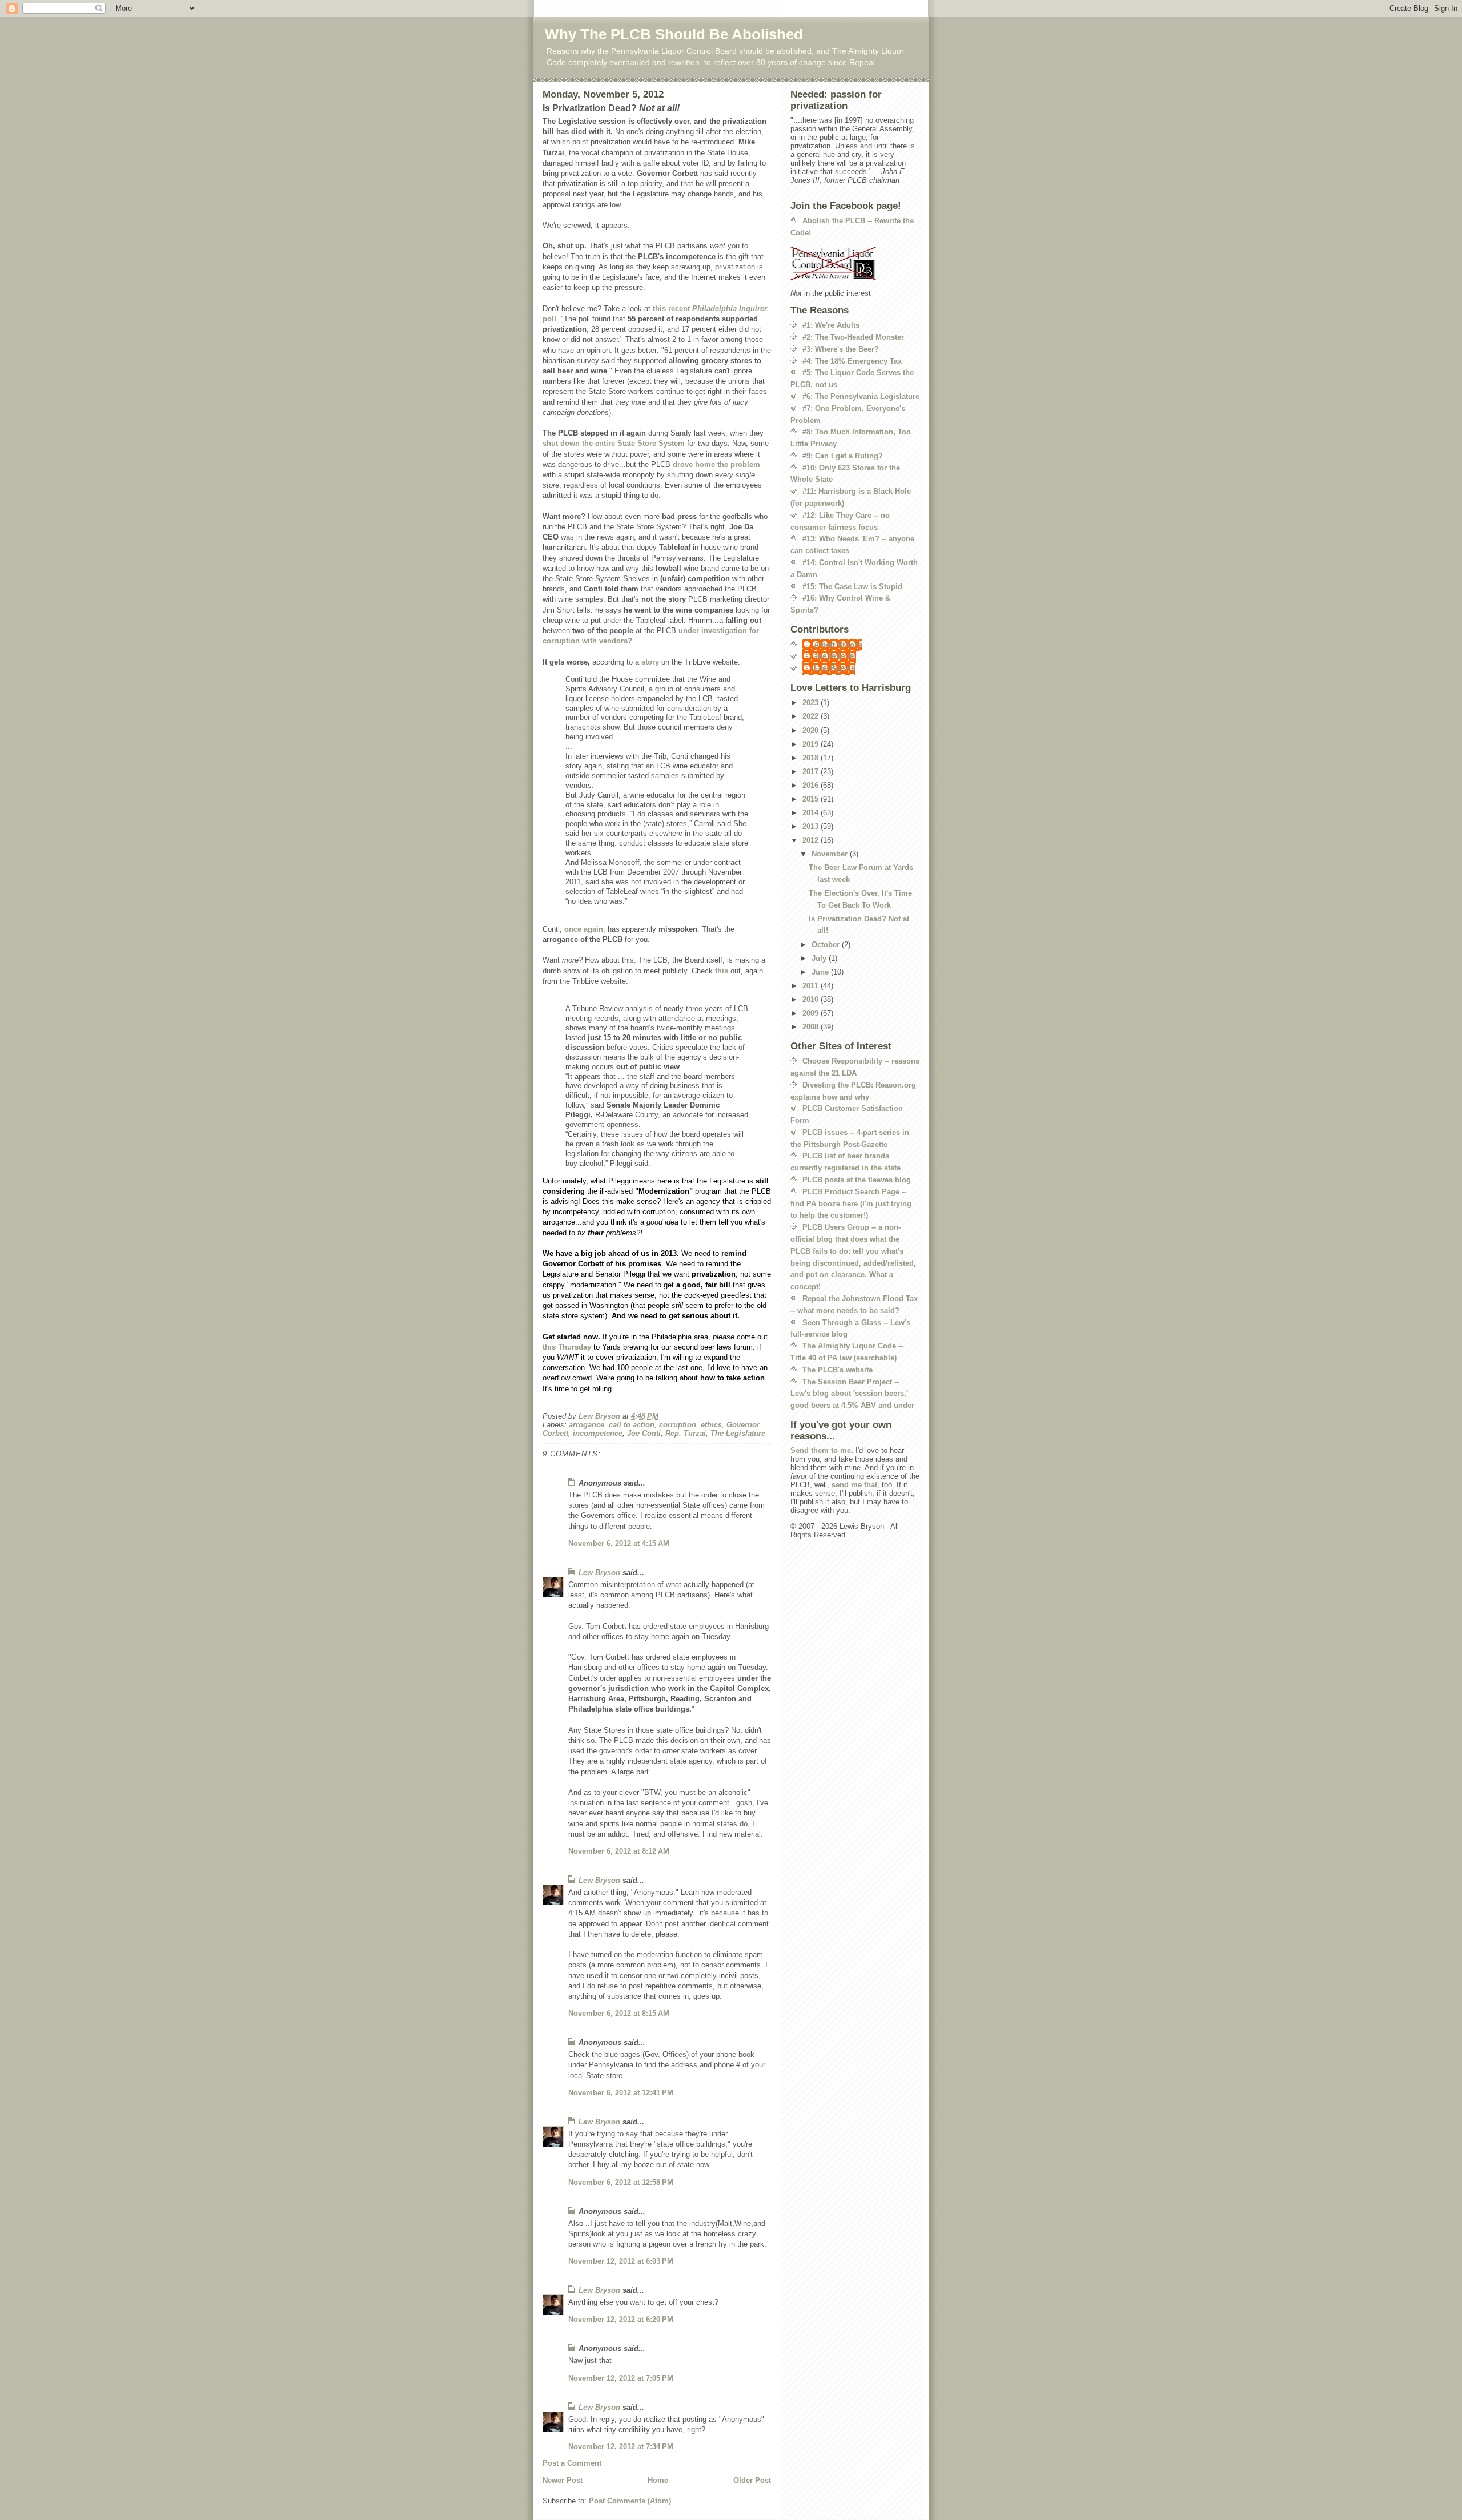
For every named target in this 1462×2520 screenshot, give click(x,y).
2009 (812, 1013)
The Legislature (738, 1433)
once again (584, 929)
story (650, 662)
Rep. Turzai (686, 1433)
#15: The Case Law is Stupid (852, 587)
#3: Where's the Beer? (841, 349)
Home (658, 2480)
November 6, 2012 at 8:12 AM (619, 1851)
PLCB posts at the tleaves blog (857, 1180)
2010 (812, 999)
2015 (812, 799)
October (827, 945)
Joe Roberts (835, 656)
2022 (812, 716)
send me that (854, 1485)
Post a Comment (572, 2463)
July (820, 958)
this (722, 971)
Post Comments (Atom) (630, 2501)
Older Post (752, 2480)
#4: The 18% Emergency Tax (852, 361)
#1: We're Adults (831, 325)
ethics (711, 1425)
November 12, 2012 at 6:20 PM (621, 2319)
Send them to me (821, 1450)
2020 (812, 730)
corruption (678, 1425)
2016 (812, 785)
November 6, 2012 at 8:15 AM (619, 2013)
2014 (812, 813)
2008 (812, 1027)
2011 (812, 986)
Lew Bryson (599, 1573)
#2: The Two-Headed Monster (853, 337)
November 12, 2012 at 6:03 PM (621, 2261)
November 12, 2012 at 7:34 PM (621, 2447)
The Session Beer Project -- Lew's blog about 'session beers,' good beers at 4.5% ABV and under (852, 1394)
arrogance (587, 1425)
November (831, 854)
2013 (812, 826)
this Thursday (567, 1347)
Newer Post (563, 2480)
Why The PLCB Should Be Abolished (674, 34)
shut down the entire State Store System (614, 443)
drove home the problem (716, 464)
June (821, 972)
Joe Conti (644, 1433)
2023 (812, 703)
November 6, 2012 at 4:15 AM (619, 1543)
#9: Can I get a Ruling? (843, 456)
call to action (632, 1425)
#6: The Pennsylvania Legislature (861, 396)
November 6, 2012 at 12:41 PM (621, 2093)
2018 (812, 758)
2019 (812, 744)
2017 (812, 772)
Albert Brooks (838, 645)
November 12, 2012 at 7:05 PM (621, 2378)
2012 (812, 840)
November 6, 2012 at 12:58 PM (621, 2182)
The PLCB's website (838, 1370)
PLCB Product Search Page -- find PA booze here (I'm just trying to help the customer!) (851, 1204)
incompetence (598, 1433)
